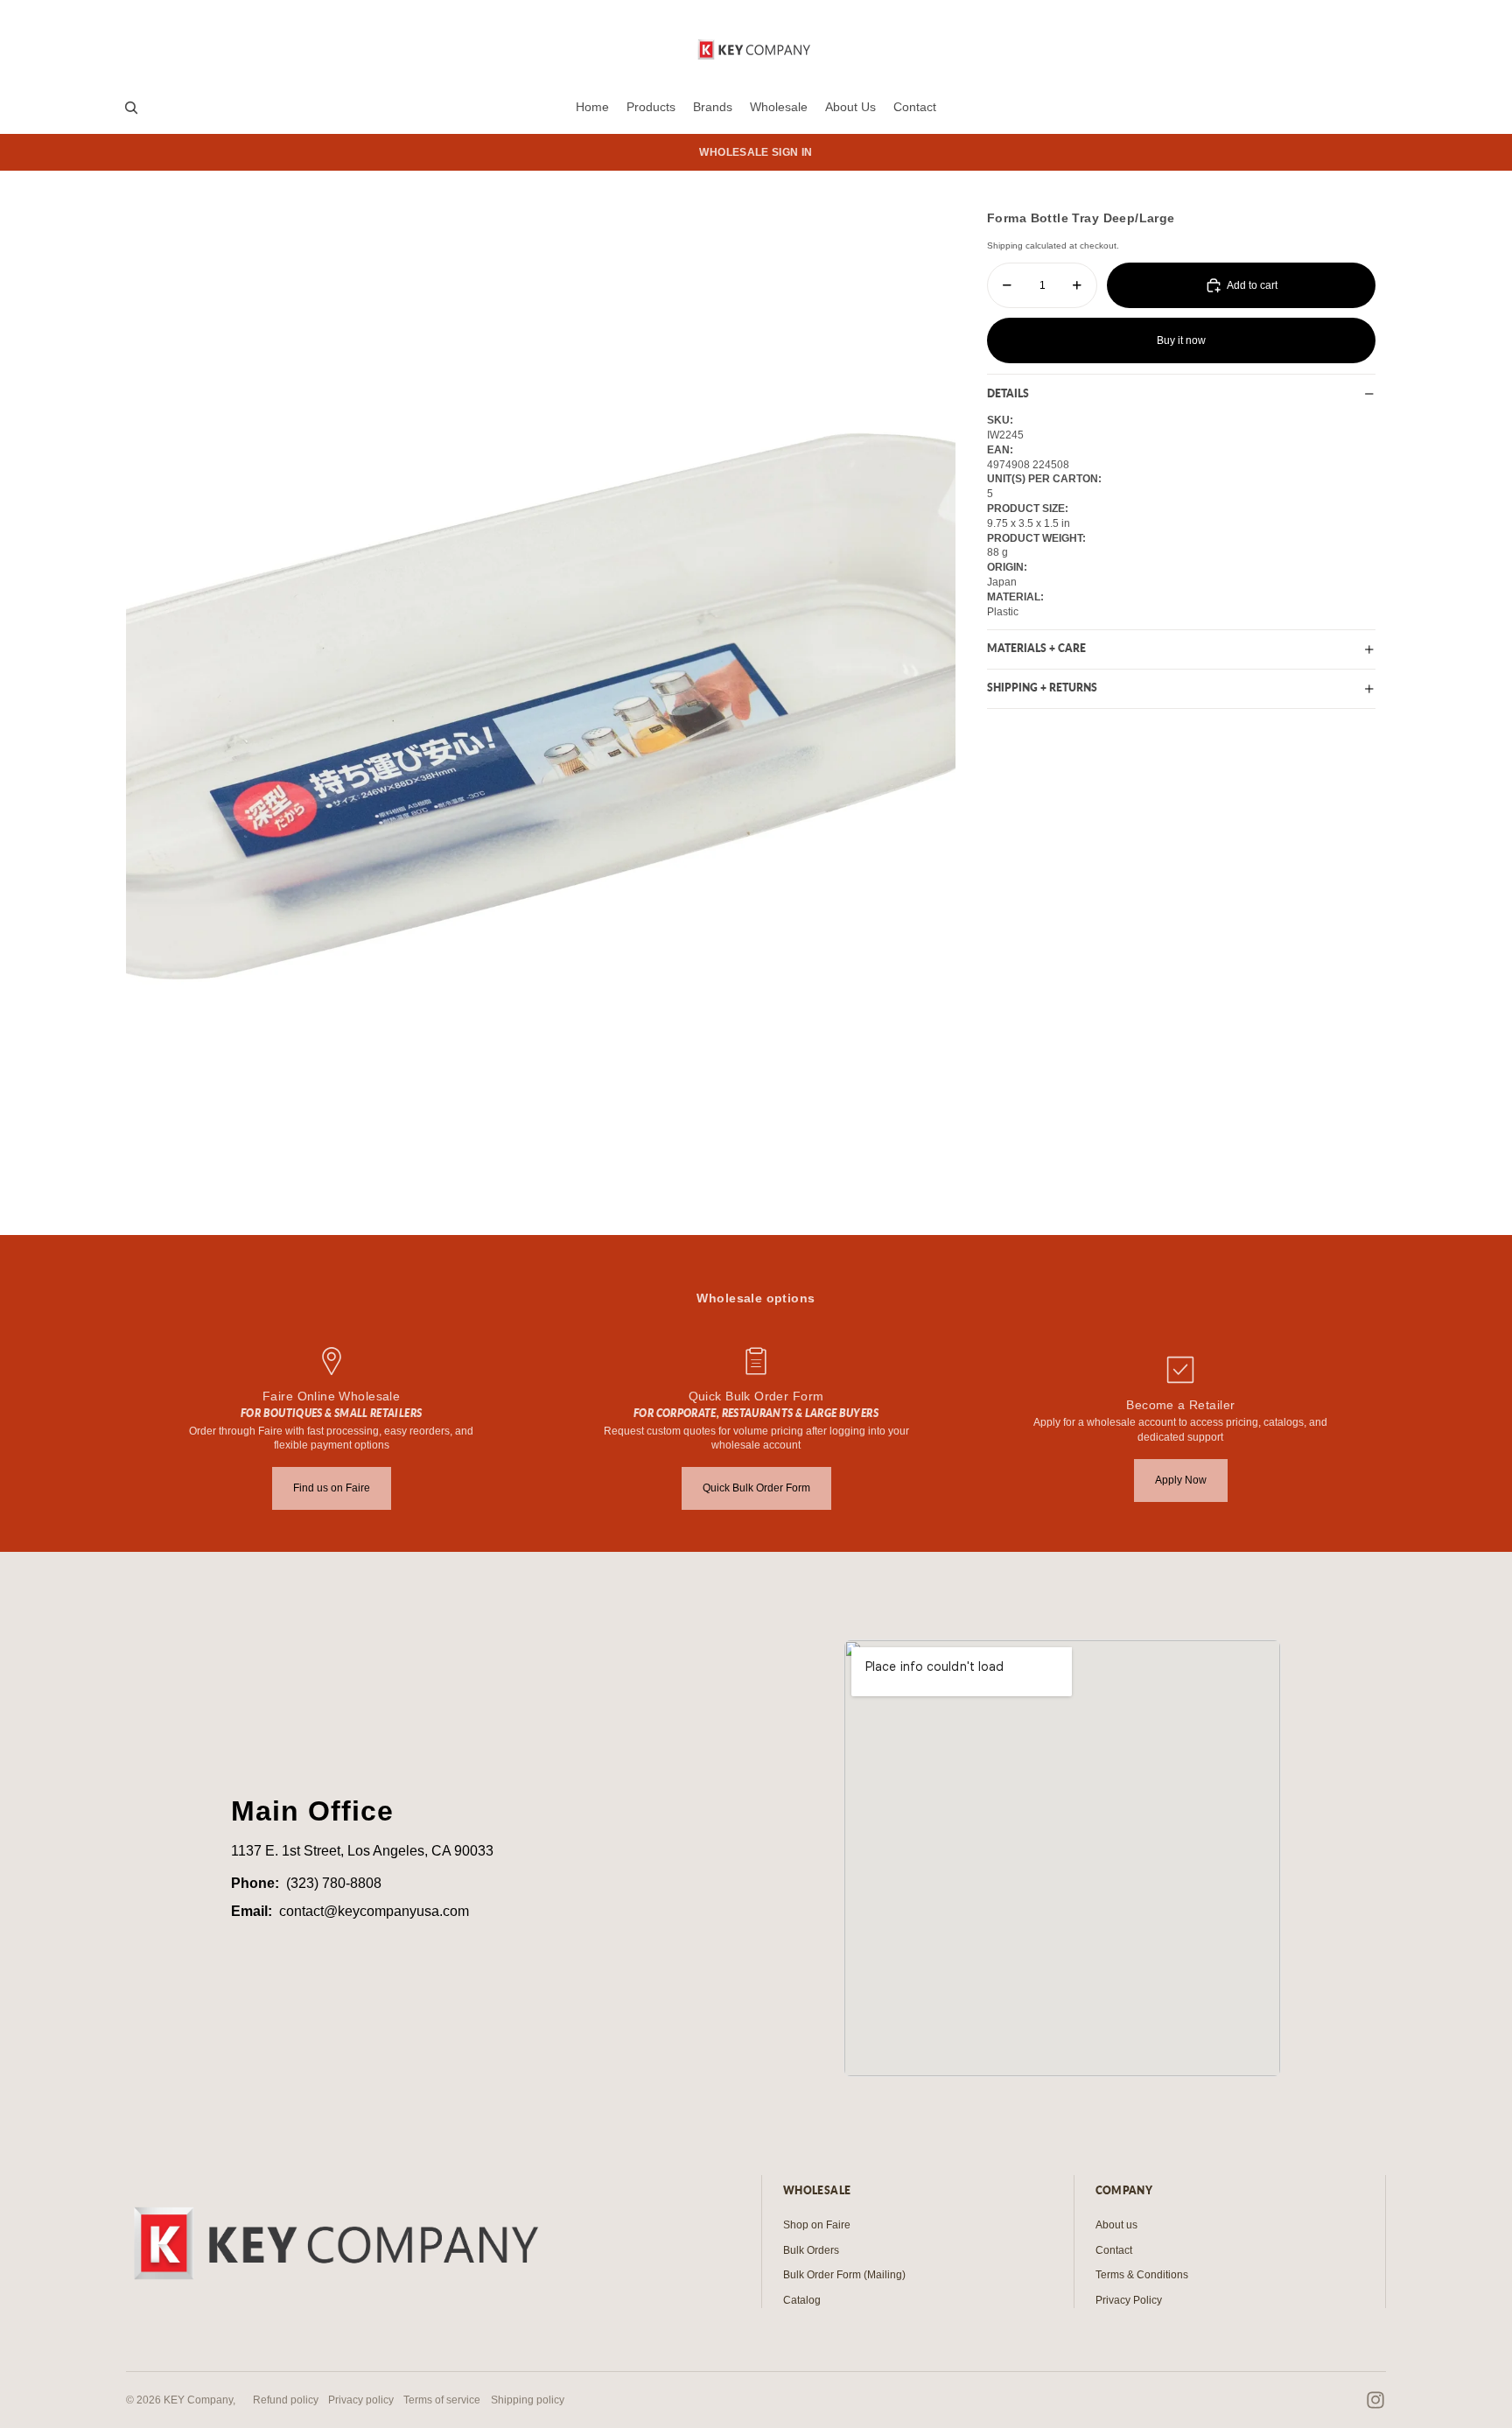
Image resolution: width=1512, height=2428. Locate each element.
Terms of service (442, 2400)
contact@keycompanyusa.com (374, 1911)
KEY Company (198, 2400)
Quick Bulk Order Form (756, 1488)
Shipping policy (528, 2400)
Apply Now (1181, 1480)
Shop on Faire (817, 2225)
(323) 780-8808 (334, 1883)
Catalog (802, 2300)
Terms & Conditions (1142, 2275)
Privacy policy (361, 2400)
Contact (1114, 2250)
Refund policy (286, 2400)
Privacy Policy (1129, 2300)
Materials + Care (1036, 649)
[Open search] (131, 108)
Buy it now (1181, 340)
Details (1008, 393)
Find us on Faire (332, 1488)
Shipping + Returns (1042, 688)
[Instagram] (1375, 2400)
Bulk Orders (811, 2250)
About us (1116, 2225)
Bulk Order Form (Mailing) (844, 2275)
